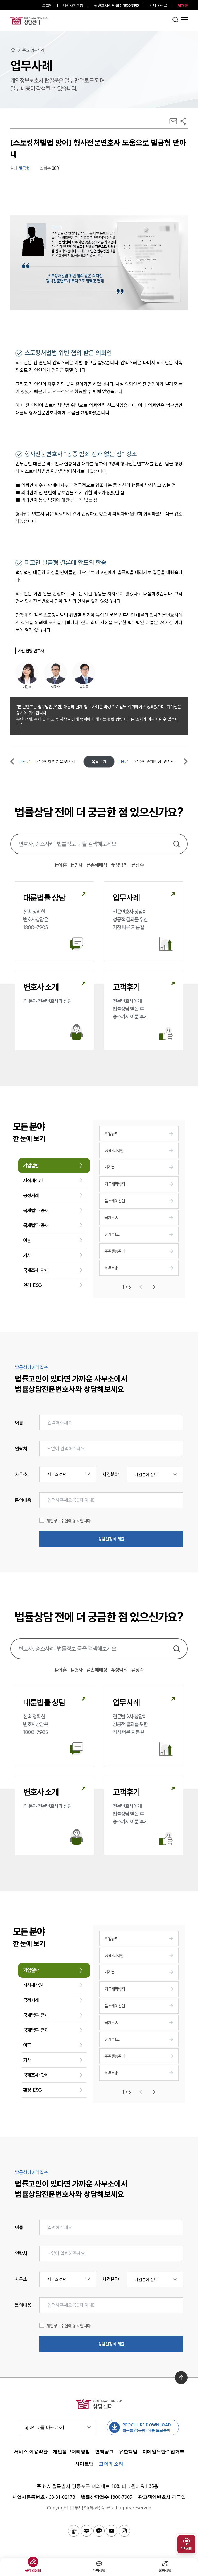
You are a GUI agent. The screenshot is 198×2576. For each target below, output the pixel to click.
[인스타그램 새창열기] (124, 2531)
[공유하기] (183, 121)
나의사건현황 (73, 5)
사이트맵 (84, 2464)
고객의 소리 (111, 2464)
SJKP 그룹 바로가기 (44, 2427)
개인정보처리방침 (71, 2451)
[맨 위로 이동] (181, 2378)
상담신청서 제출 (111, 1539)
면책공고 (104, 2451)
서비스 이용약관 (31, 2451)
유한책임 (128, 2451)
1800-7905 (118, 5)
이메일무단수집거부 (163, 2451)
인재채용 (156, 5)
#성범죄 (119, 865)
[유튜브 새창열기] (112, 2531)
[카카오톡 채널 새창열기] (99, 2531)
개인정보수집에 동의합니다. (69, 1521)
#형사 (77, 865)
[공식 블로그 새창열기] (86, 2531)
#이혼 (61, 865)
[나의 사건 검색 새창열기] (74, 2531)
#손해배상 (97, 865)
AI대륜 (183, 5)
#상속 (138, 865)
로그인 (47, 5)
